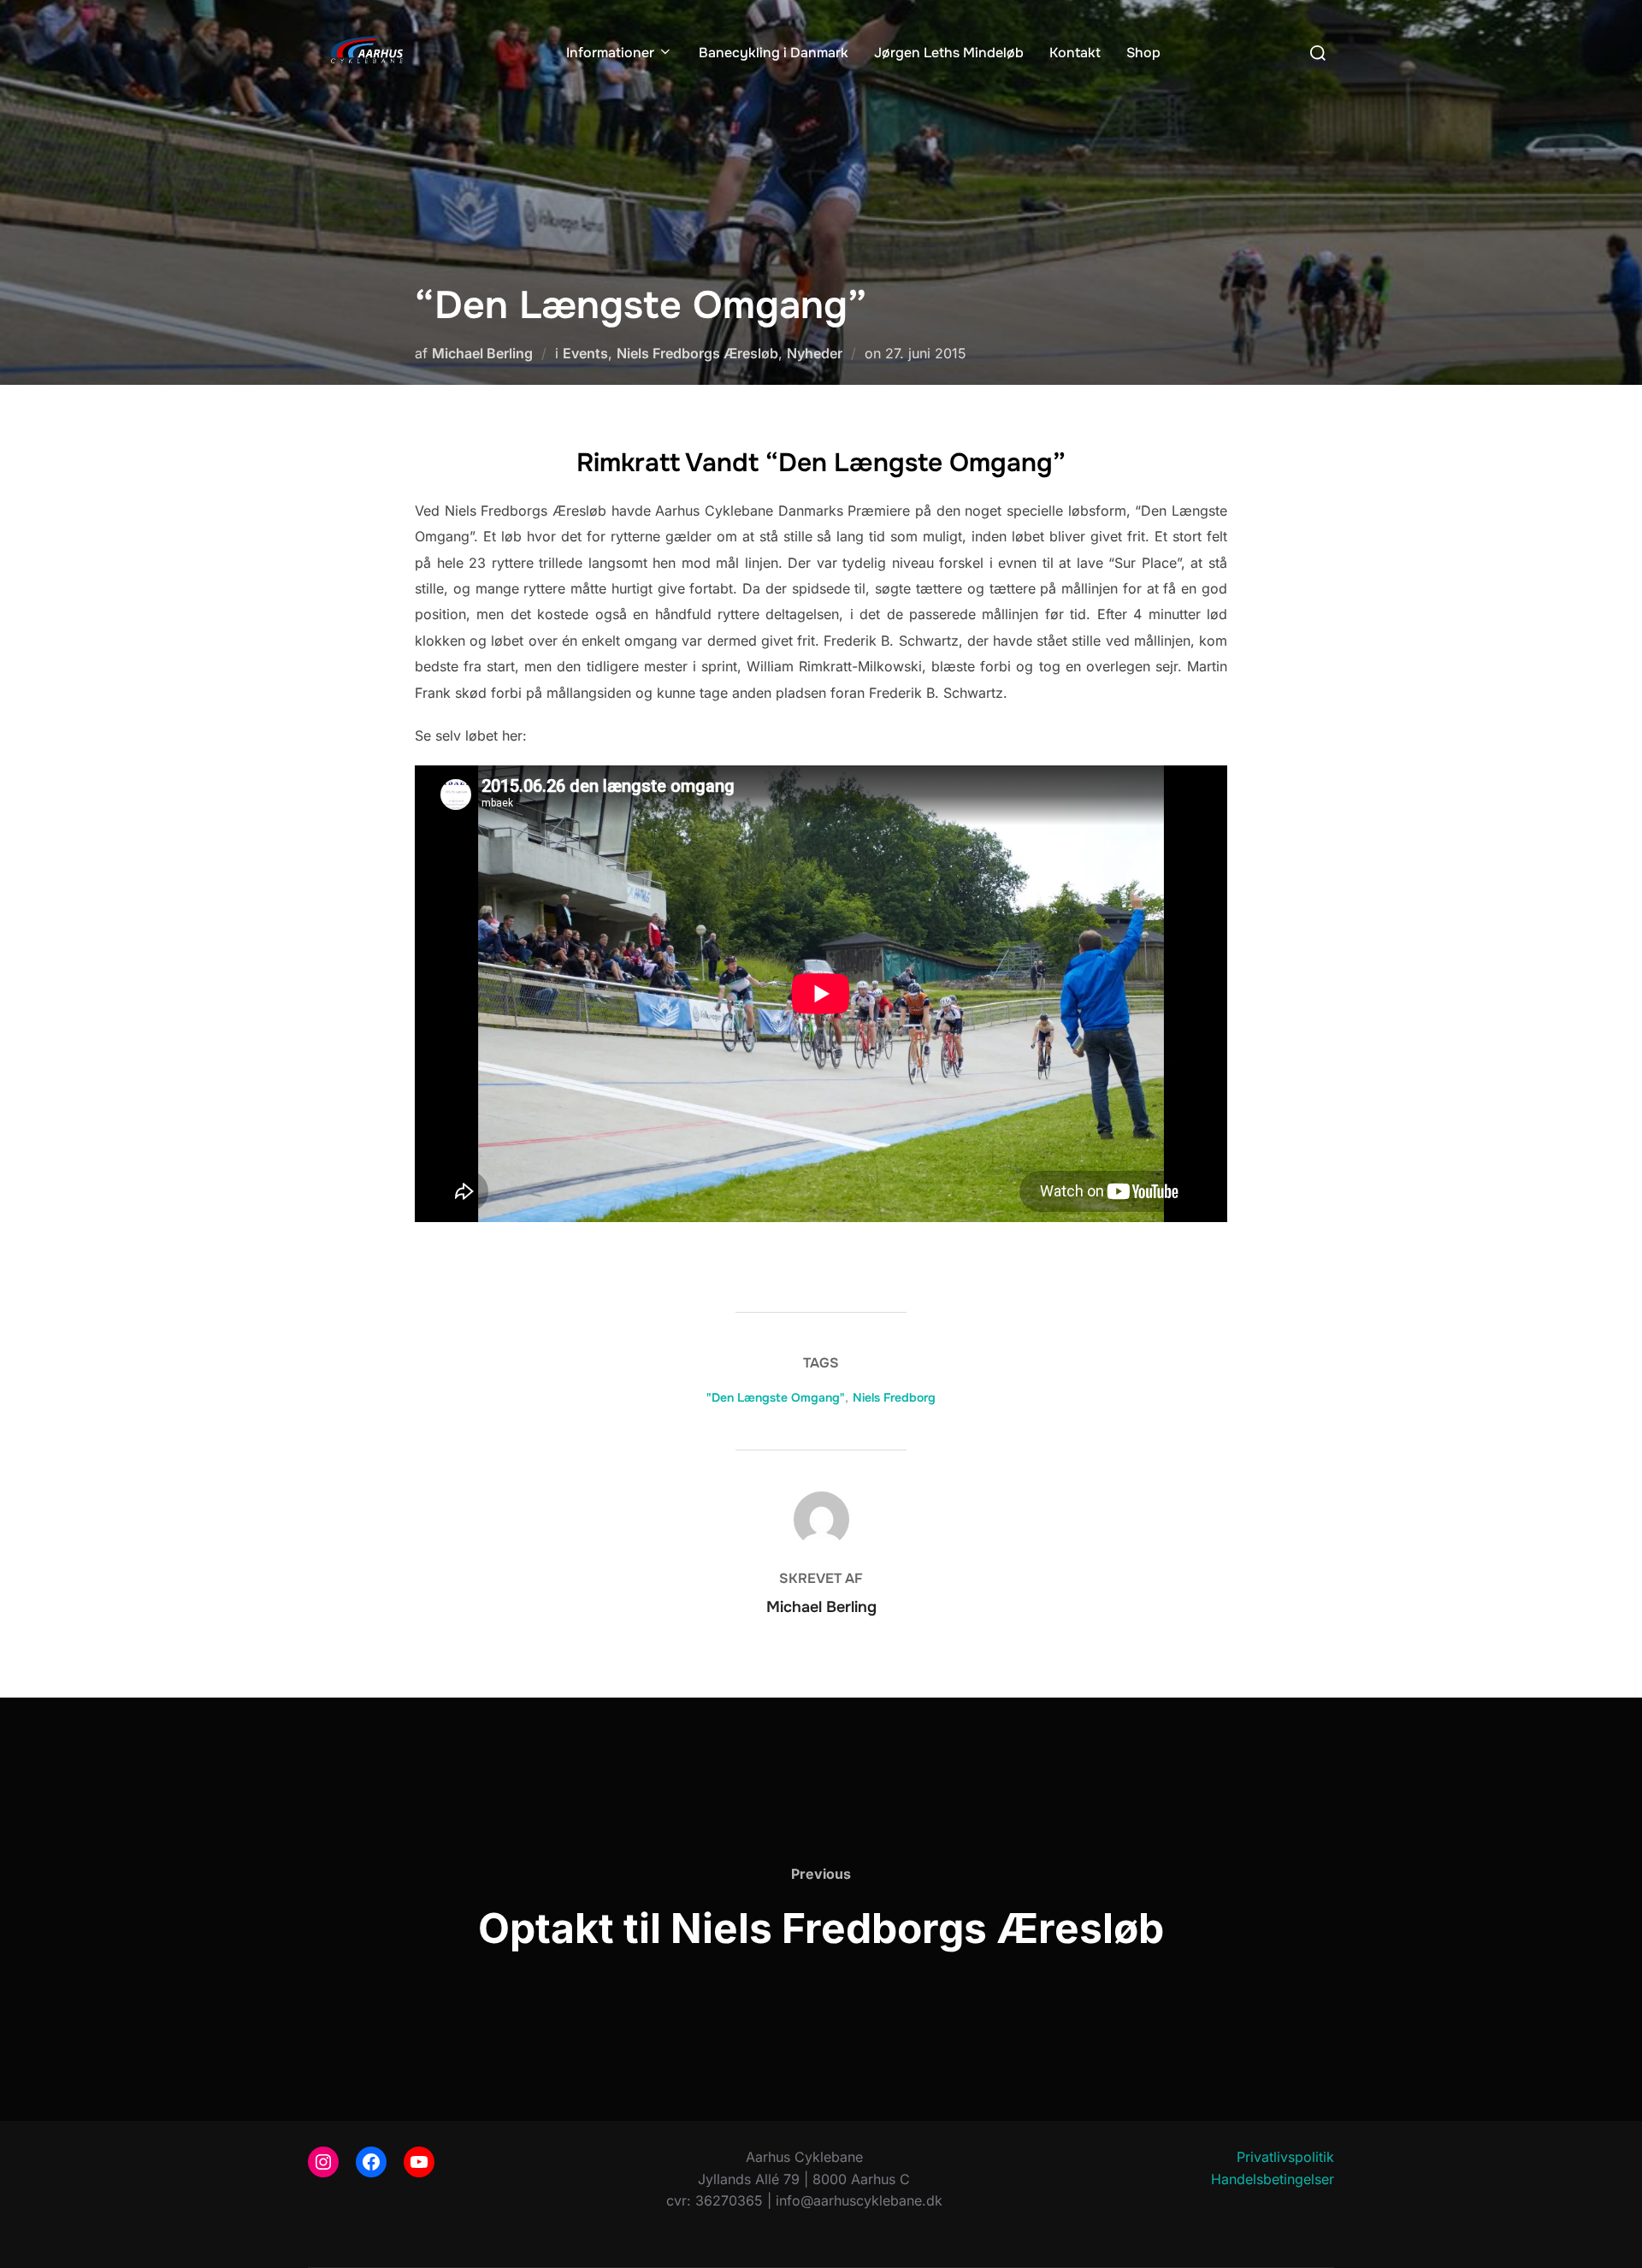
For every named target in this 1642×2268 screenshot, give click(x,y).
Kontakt (1075, 53)
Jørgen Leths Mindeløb (949, 53)
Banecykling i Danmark (774, 53)
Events (585, 353)
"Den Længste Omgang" (776, 1397)
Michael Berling (482, 353)
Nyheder (815, 353)
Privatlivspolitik (1285, 2157)
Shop (1143, 53)
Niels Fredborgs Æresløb (697, 353)
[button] (1606, 24)
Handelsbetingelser (1273, 2179)
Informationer (610, 53)
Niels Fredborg (894, 1397)
